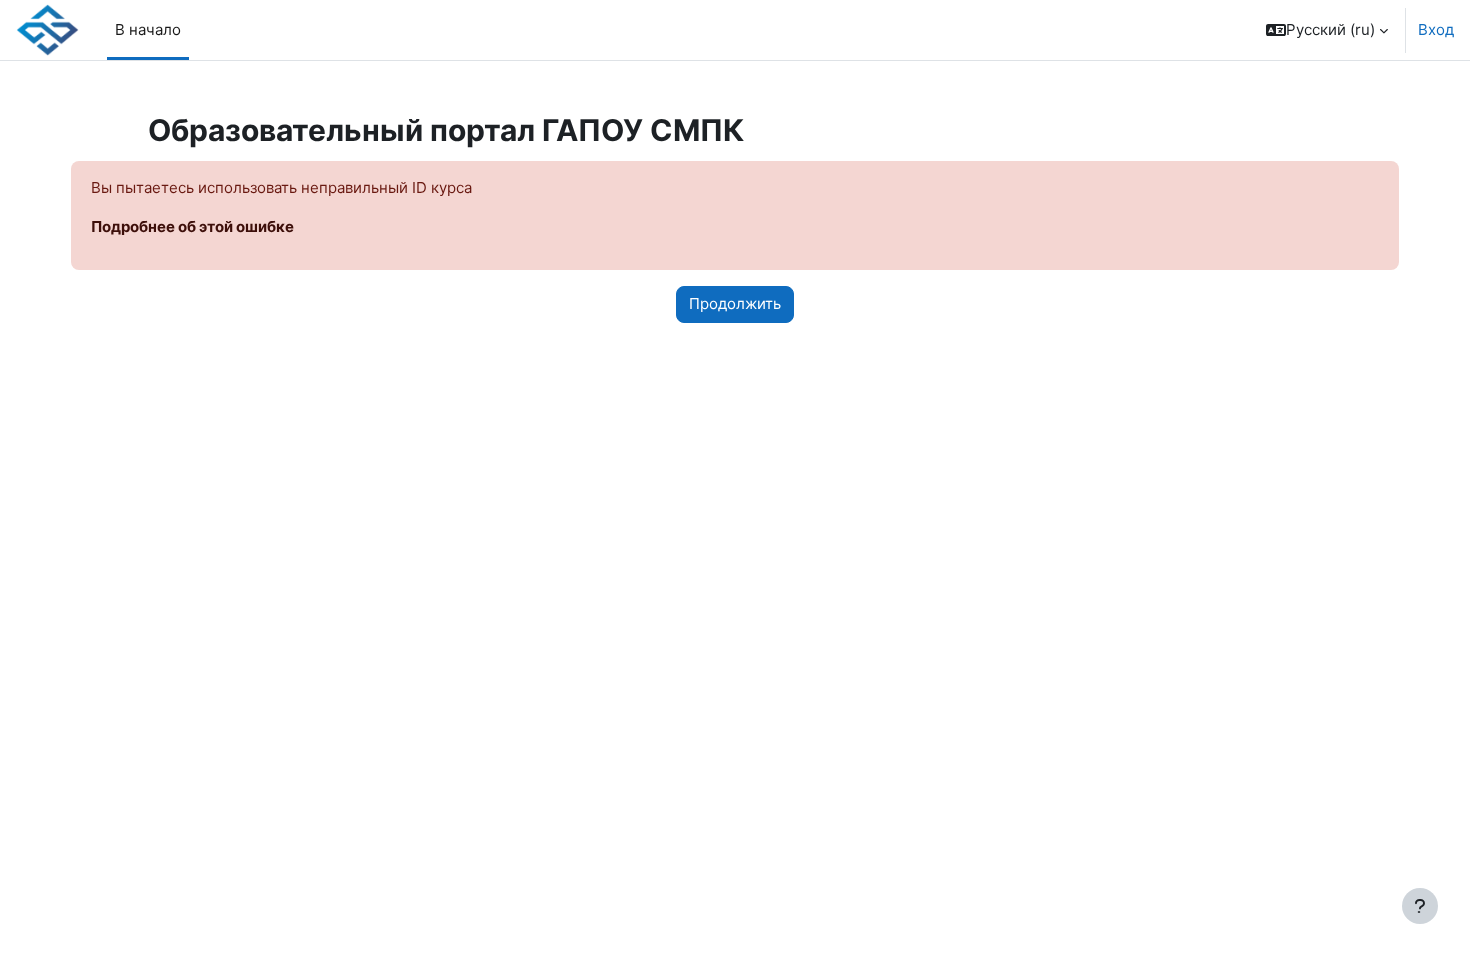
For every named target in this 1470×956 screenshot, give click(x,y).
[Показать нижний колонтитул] (1420, 906)
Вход (1436, 29)
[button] (1327, 30)
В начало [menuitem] (148, 29)
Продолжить (735, 303)
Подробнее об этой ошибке (192, 226)
